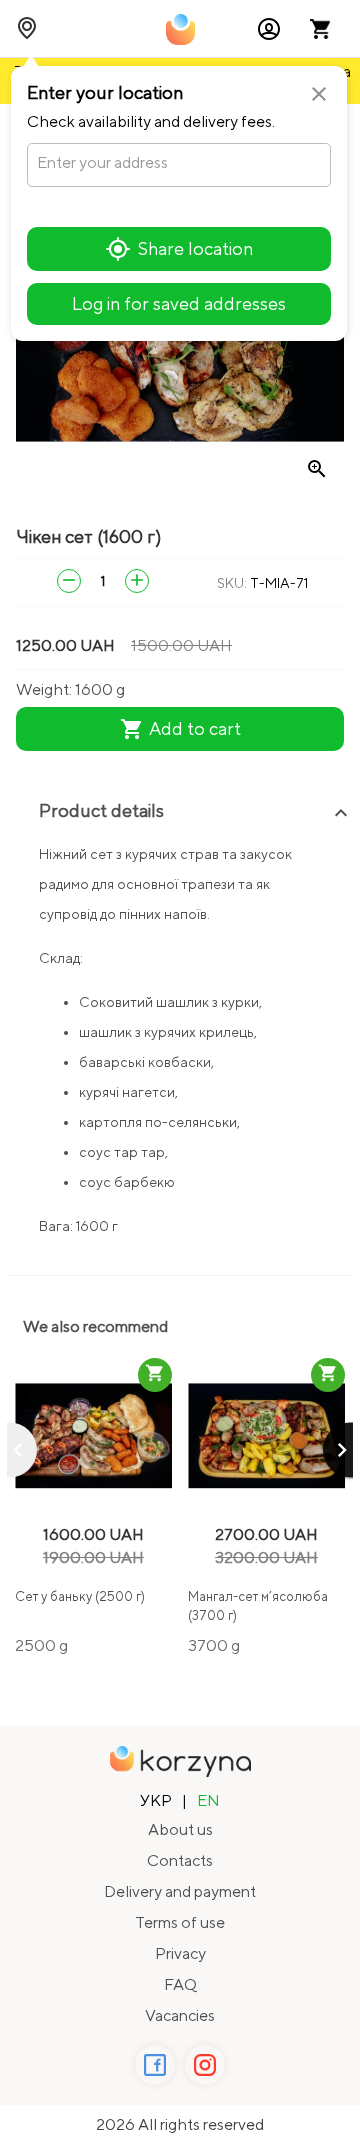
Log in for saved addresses (179, 303)
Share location (195, 248)
